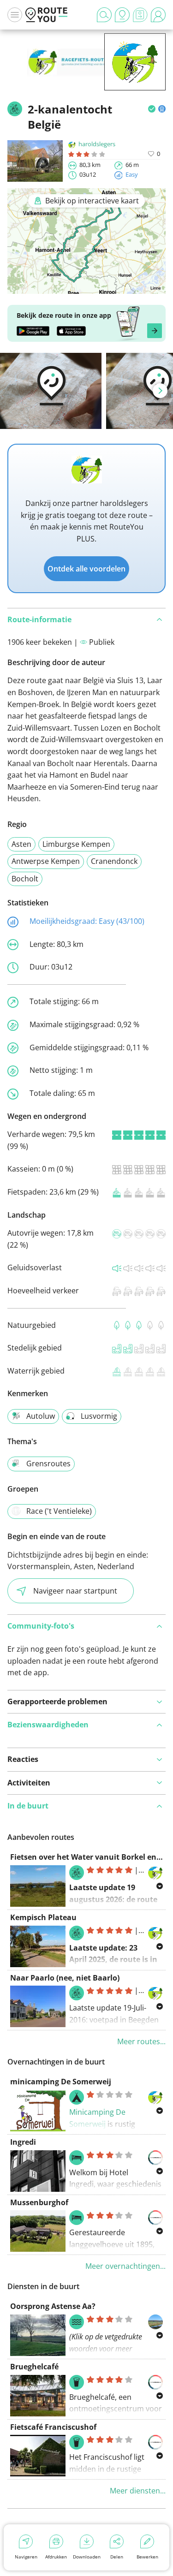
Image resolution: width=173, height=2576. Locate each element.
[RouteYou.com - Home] (47, 15)
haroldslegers (97, 144)
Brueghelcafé (34, 2367)
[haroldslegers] (135, 76)
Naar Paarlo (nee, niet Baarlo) (65, 1978)
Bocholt (25, 879)
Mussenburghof (39, 2202)
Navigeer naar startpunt (75, 1591)
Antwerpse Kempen (46, 861)
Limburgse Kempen (76, 844)
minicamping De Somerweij (61, 2082)
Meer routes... (141, 2041)
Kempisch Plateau (43, 1917)
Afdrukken (56, 2557)
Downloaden (87, 2557)
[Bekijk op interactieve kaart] (86, 287)
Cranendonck (114, 861)
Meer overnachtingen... (125, 2266)
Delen (117, 2557)
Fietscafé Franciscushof (53, 2427)
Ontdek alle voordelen (86, 569)
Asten (21, 844)
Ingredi (23, 2142)
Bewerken (147, 2557)
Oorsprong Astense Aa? (53, 2306)
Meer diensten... (138, 2491)
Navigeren (26, 2557)
